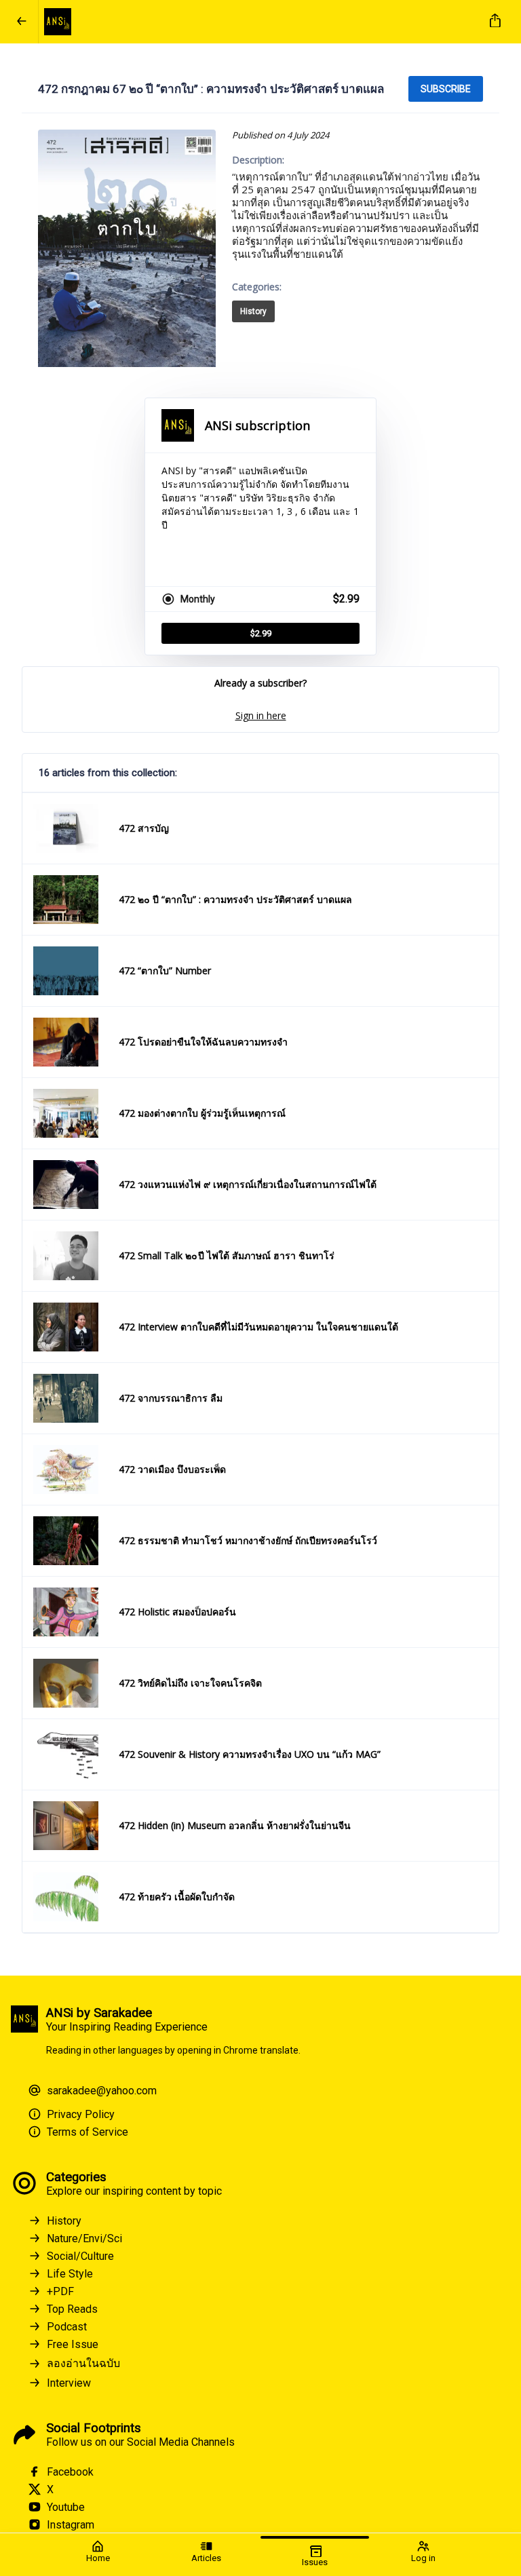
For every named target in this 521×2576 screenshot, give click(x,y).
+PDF (60, 2291)
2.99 (261, 633)
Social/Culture (80, 2256)
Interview (69, 2383)
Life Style (70, 2274)
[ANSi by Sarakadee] (258, 22)
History (253, 311)
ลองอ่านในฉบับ (83, 2363)
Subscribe (446, 89)
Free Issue (73, 2344)
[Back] (22, 22)
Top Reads (72, 2309)
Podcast (67, 2327)
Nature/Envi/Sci (84, 2238)
